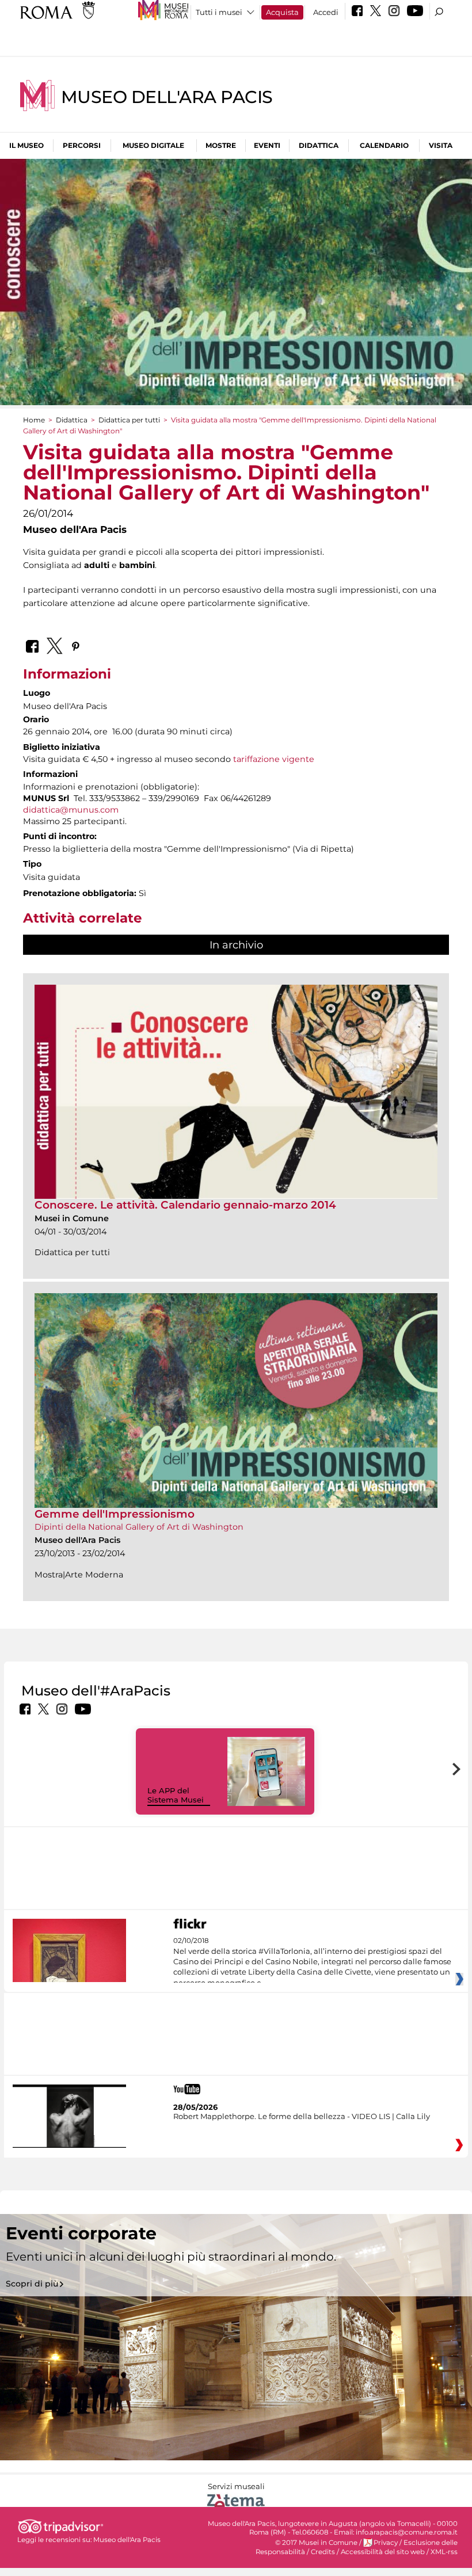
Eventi (267, 145)
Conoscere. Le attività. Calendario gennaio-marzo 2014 (185, 1205)
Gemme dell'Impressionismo (115, 1514)
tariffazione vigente (274, 759)
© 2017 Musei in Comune (316, 2543)
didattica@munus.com (71, 810)
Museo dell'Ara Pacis (167, 97)
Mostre (221, 145)
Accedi (326, 12)
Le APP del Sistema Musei (176, 1795)
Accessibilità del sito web (383, 2552)
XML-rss (444, 2552)
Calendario (384, 145)
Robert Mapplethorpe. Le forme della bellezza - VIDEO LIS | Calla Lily (302, 2116)
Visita (441, 145)
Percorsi (82, 145)
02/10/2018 (312, 1962)
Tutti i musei (219, 12)
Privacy (386, 2543)
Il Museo (26, 145)
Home (34, 420)
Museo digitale (153, 145)
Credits (323, 2552)
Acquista (282, 12)
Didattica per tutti (129, 420)
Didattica (319, 145)
